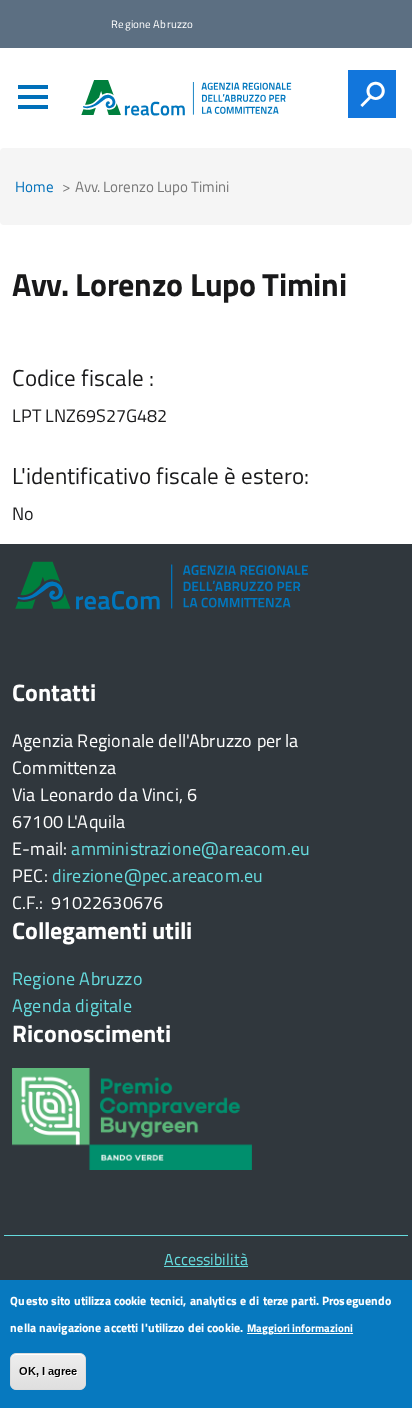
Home (34, 186)
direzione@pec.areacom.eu (157, 875)
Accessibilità (206, 1259)
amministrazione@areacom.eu (190, 848)
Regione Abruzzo (77, 978)
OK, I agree (48, 1371)
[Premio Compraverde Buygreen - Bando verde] (132, 1116)
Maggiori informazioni (300, 1328)
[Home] (186, 97)
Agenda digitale (72, 1005)
